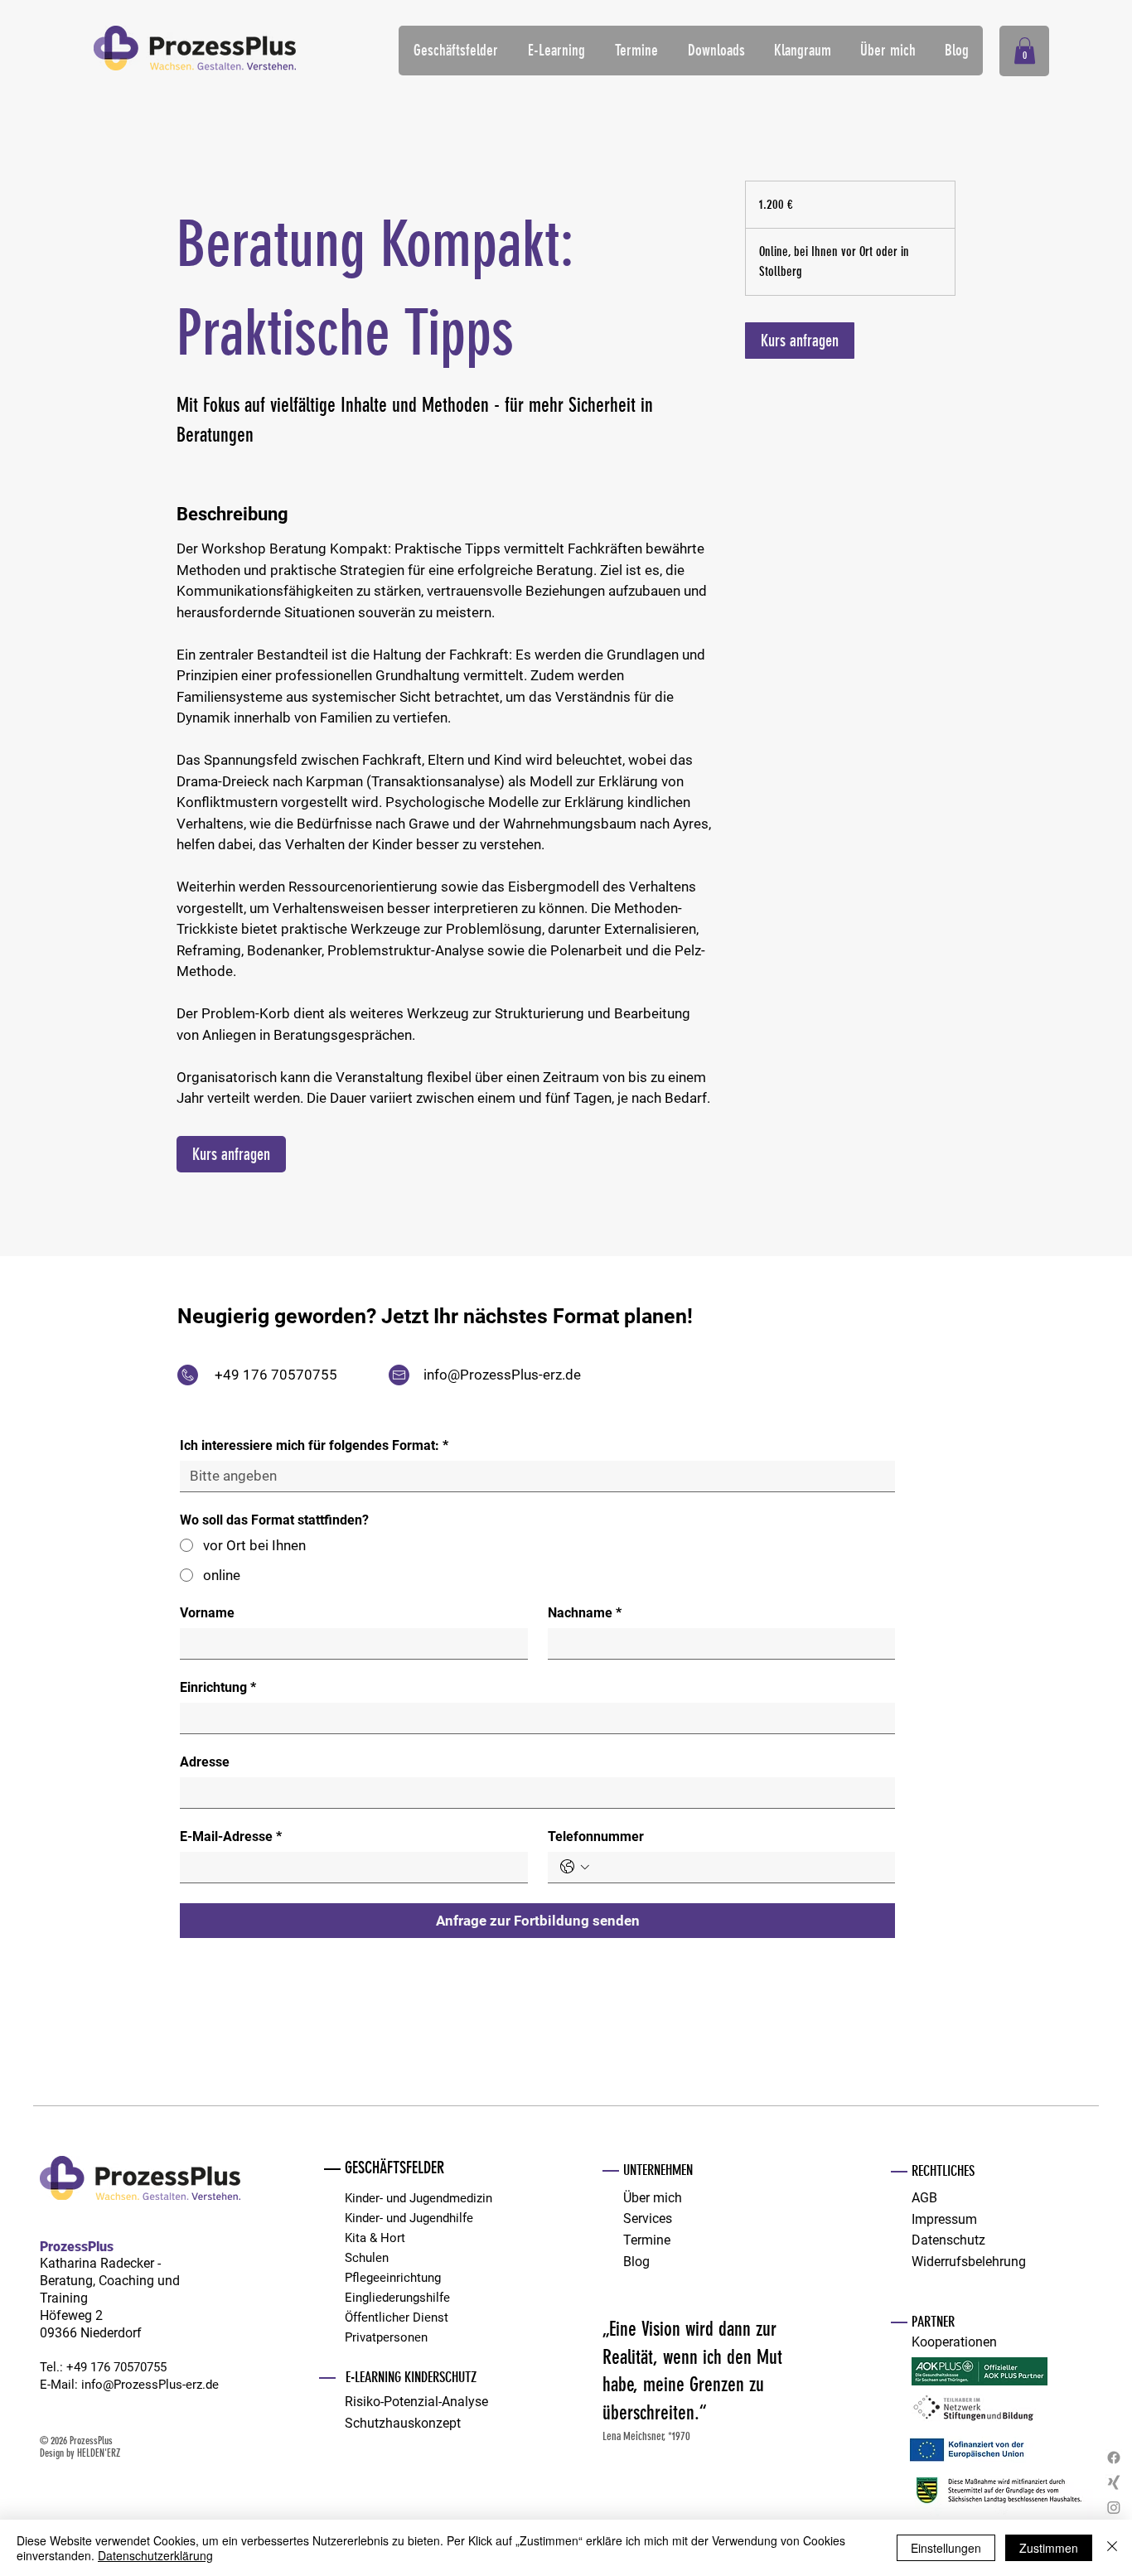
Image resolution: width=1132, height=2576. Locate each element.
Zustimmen (1049, 2548)
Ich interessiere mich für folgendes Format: (314, 1445)
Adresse (205, 1762)
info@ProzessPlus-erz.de (502, 1375)
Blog (636, 2262)
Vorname (207, 1613)
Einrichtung (218, 1687)
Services (648, 2218)
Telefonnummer (596, 1837)
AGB (924, 2198)
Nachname (585, 1613)
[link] (231, 1154)
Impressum (944, 2219)
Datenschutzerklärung (155, 2555)
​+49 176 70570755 (116, 2367)
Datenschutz (948, 2240)
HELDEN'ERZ (99, 2453)
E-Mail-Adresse (231, 1837)
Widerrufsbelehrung (969, 2262)
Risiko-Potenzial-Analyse (416, 2402)
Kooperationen (954, 2342)
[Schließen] (1112, 2548)
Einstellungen (946, 2548)
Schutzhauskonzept (403, 2423)
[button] (455, 51)
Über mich (653, 2198)
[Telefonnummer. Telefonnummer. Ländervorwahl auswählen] (575, 1867)
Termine (647, 2240)
